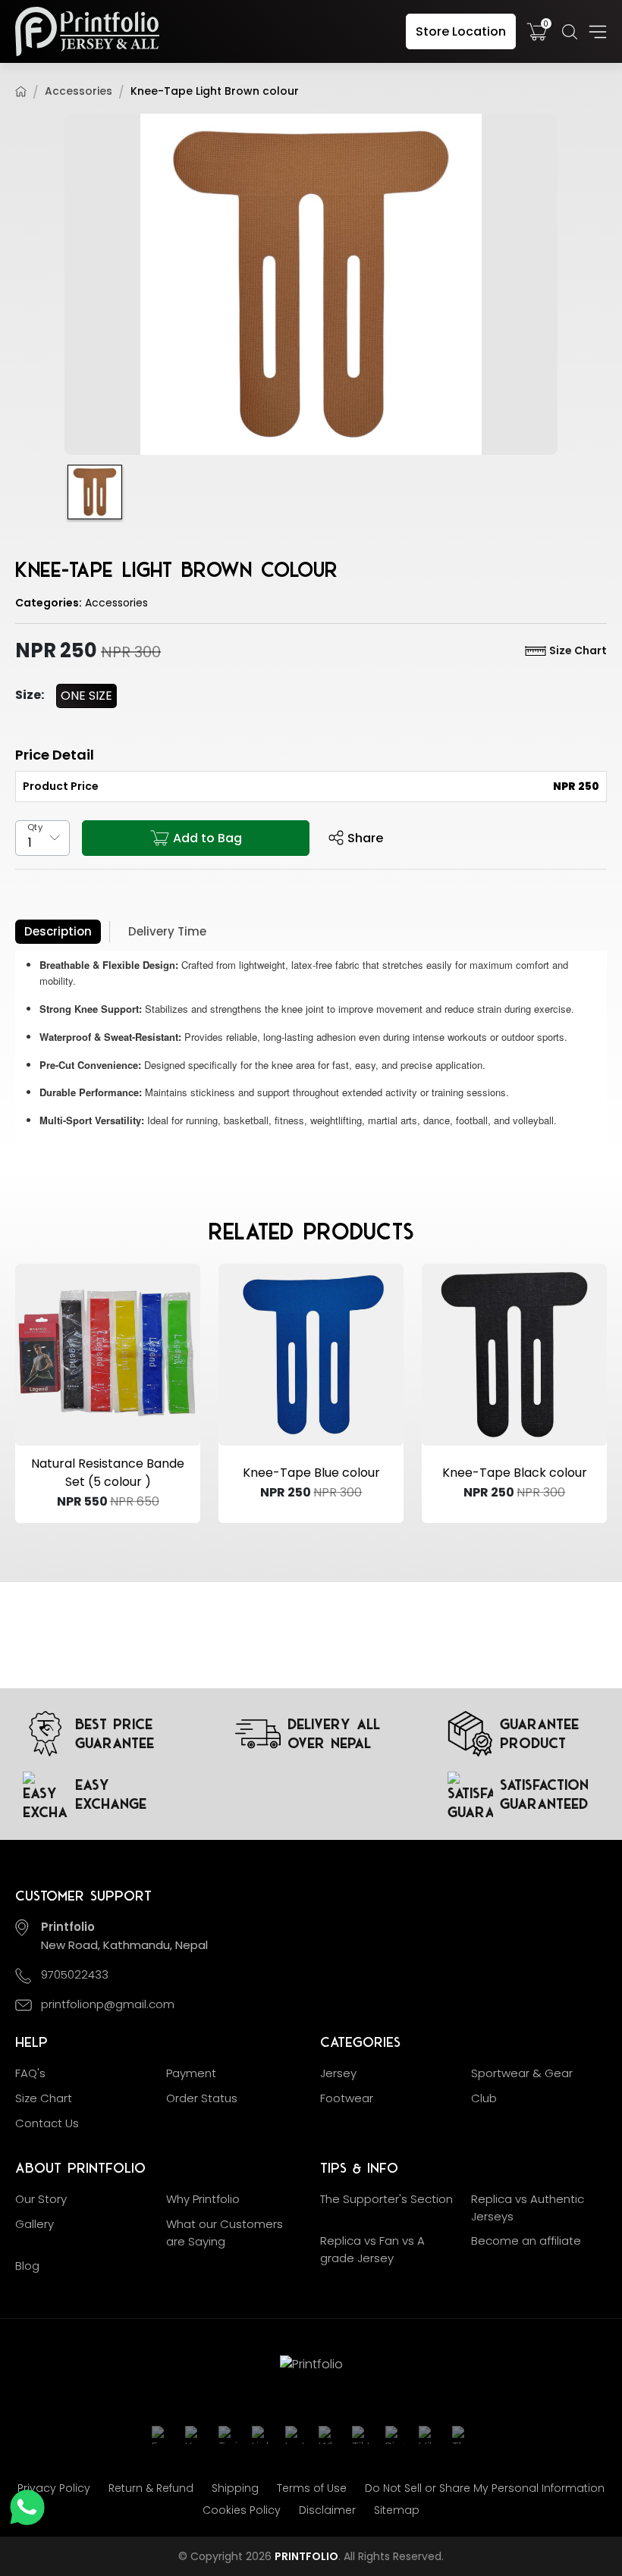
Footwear (347, 2098)
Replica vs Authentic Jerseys (528, 2208)
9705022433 (75, 1974)
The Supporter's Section (386, 2199)
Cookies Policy (242, 2510)
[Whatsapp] (328, 2435)
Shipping (235, 2488)
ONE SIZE (86, 696)
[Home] (21, 91)
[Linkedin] (261, 2435)
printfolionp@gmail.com (108, 2004)
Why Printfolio (203, 2199)
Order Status (202, 2098)
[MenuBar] (598, 32)
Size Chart (578, 650)
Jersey (338, 2073)
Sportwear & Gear (522, 2073)
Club (484, 2098)
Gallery (35, 2224)
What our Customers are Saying (225, 2233)
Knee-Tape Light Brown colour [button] (215, 91)
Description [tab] (58, 931)
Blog (27, 2266)
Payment (191, 2073)
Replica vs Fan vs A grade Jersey (372, 2249)
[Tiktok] (361, 2435)
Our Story (41, 2199)
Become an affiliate (526, 2241)
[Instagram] (294, 2435)
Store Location (461, 31)
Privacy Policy (54, 2488)
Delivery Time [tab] (167, 931)
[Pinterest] (394, 2435)
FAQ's (30, 2073)
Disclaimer (327, 2510)
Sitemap (397, 2510)
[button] (570, 32)
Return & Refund (151, 2488)
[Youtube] (194, 2435)
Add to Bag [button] (207, 838)
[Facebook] (161, 2435)
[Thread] (461, 2435)
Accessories (79, 91)
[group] (311, 284)
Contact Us (47, 2123)
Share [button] (365, 838)
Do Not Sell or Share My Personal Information (485, 2488)
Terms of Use (312, 2488)
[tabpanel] (311, 1049)
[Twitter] (228, 2435)
